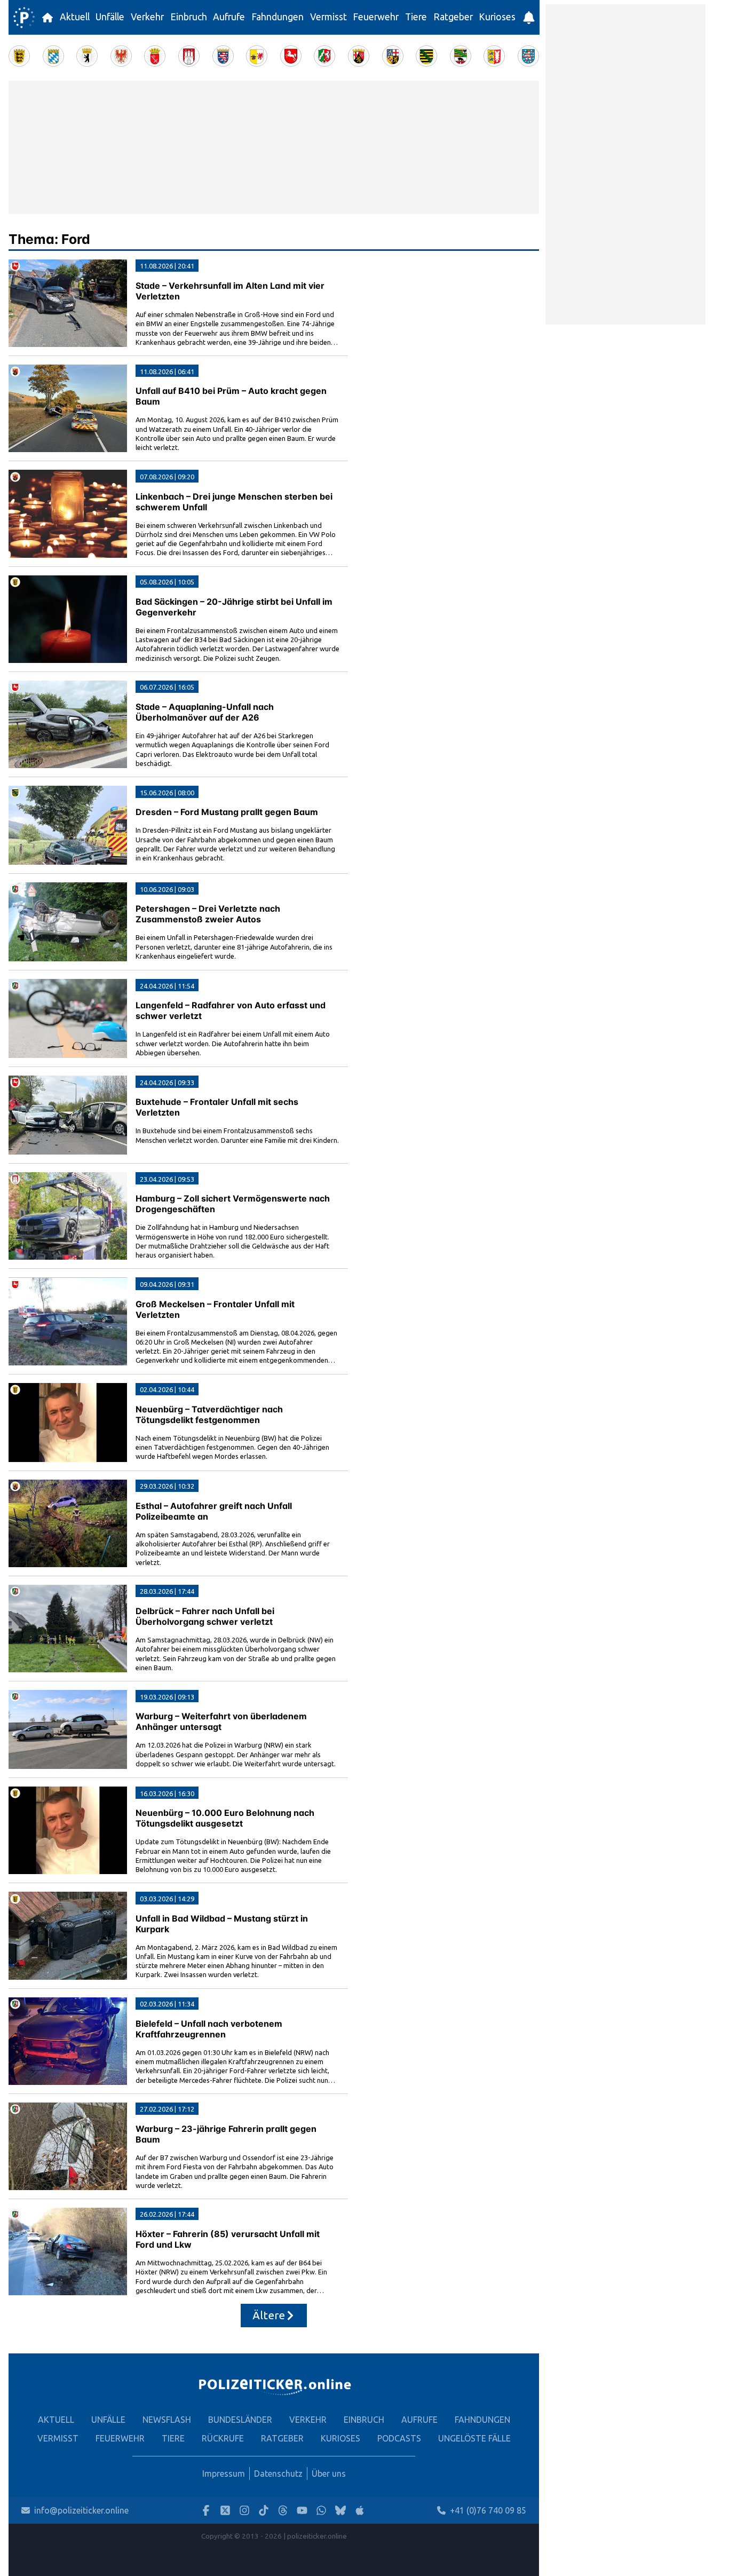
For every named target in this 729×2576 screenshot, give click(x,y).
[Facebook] (206, 2511)
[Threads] (283, 2511)
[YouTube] (302, 2511)
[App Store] (360, 2511)
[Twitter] (225, 2511)
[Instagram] (244, 2511)
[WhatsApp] (321, 2511)
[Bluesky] (340, 2511)
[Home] (24, 18)
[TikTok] (264, 2511)
